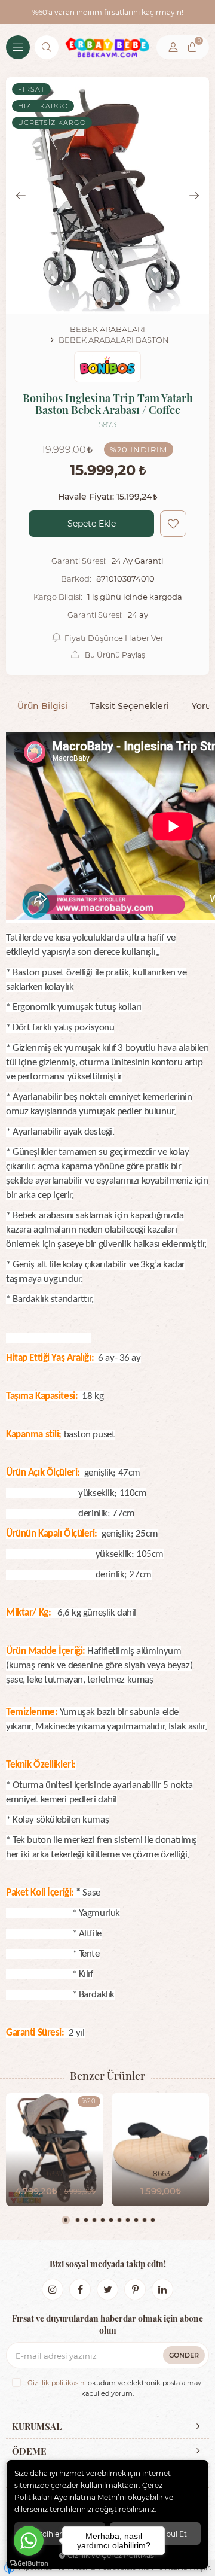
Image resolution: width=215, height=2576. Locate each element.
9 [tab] (136, 2220)
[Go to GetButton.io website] (29, 2564)
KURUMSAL (37, 2426)
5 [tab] (103, 2220)
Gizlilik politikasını (57, 2383)
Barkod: (76, 579)
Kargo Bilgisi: (58, 597)
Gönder (184, 2355)
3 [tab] (86, 2220)
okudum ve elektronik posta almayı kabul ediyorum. (115, 2388)
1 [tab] (66, 2220)
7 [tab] (119, 2220)
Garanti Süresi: (79, 561)
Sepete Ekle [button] (92, 523)
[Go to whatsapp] (29, 2541)
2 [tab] (78, 2220)
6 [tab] (111, 2220)
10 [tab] (145, 2220)
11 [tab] (153, 2220)
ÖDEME (29, 2451)
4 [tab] (94, 2220)
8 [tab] (128, 2220)
